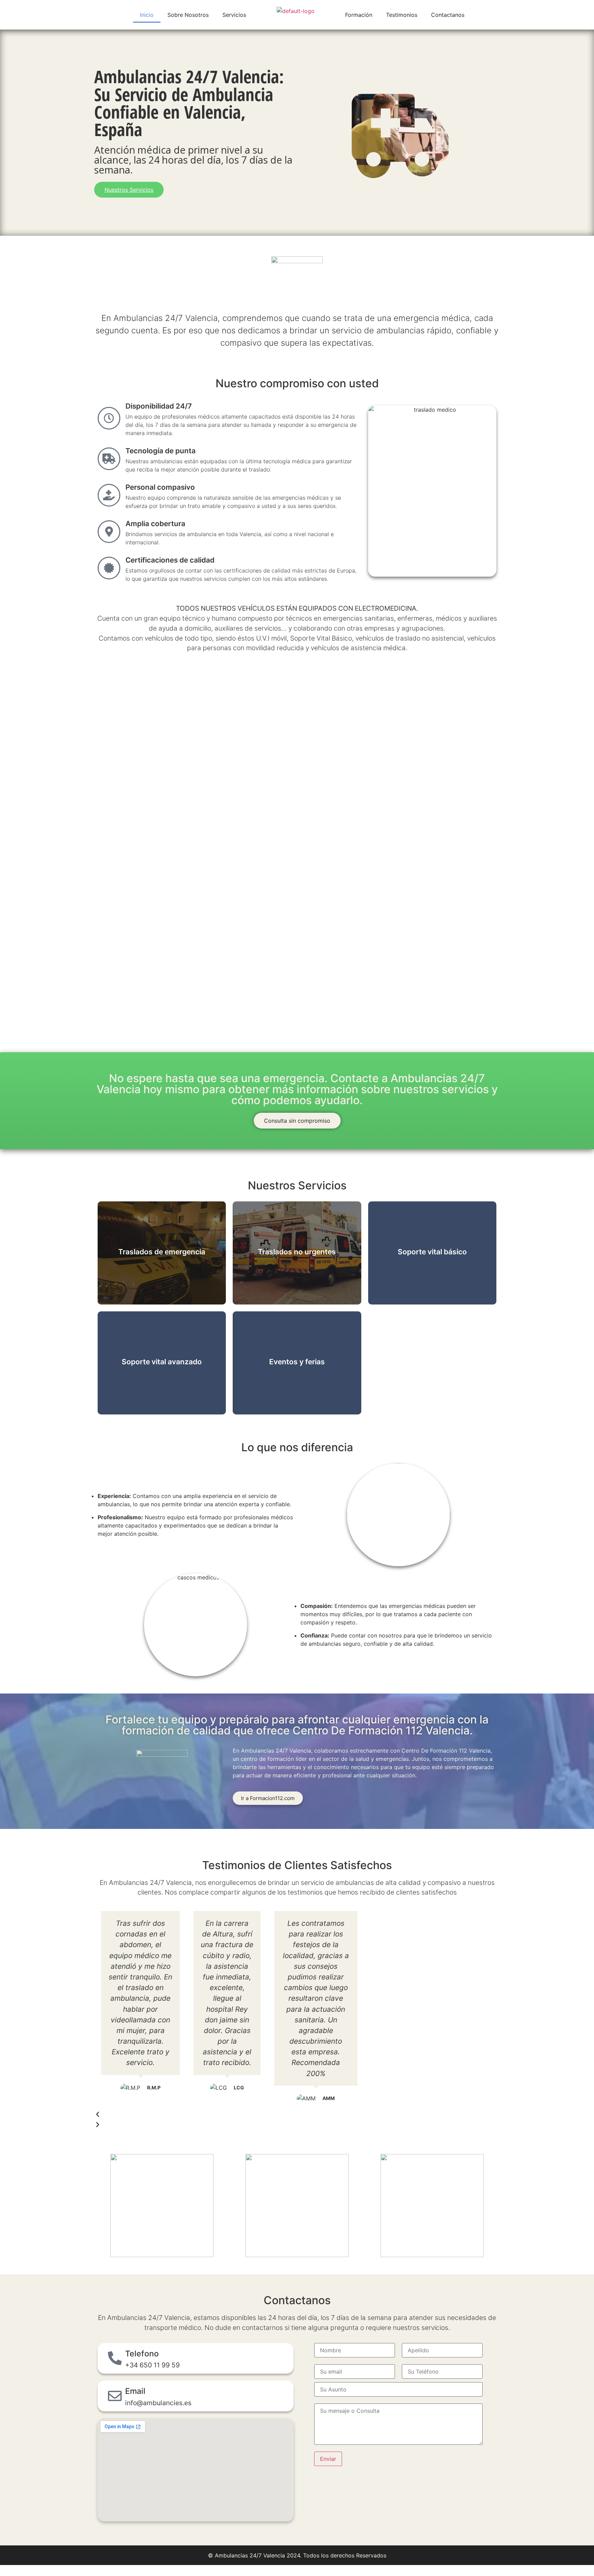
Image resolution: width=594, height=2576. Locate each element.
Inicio (147, 15)
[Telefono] (115, 2358)
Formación (359, 15)
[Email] (115, 2396)
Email (135, 2391)
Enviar (328, 2459)
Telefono (142, 2354)
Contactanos (448, 15)
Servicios (234, 15)
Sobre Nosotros (188, 15)
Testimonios (402, 15)
